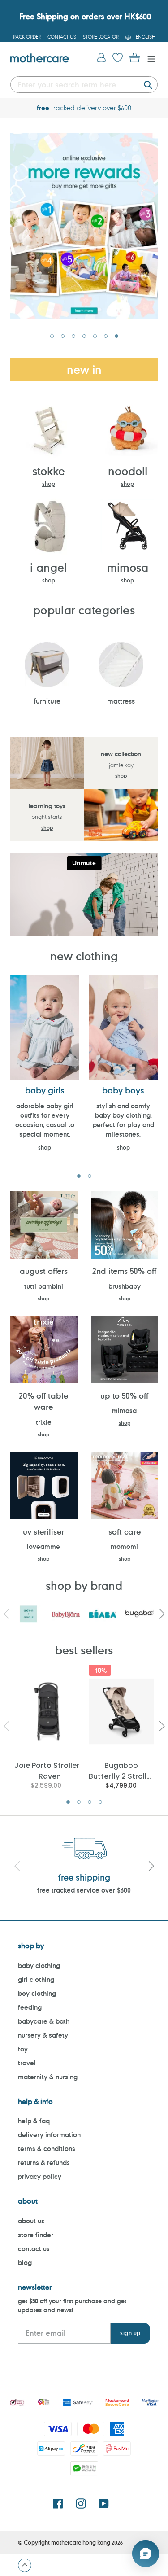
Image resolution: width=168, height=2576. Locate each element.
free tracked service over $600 (84, 1890)
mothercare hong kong (81, 2542)
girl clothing (36, 1979)
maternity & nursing (48, 2077)
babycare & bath (44, 2021)
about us (31, 2221)
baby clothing (39, 1966)
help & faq (34, 2121)
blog (25, 2263)
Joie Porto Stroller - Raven (47, 1770)
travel (27, 2063)
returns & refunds (44, 2163)
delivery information (49, 2135)
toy (23, 2049)
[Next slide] (151, 1867)
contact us (34, 2249)
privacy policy (40, 2176)
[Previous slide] (17, 1867)
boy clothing (37, 1993)
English (146, 37)
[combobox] (84, 85)
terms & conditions (47, 2149)
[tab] (52, 336)
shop (49, 484)
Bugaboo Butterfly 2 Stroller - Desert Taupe (121, 1770)
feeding (30, 2007)
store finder (36, 2235)
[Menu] (149, 58)
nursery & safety (43, 2035)
